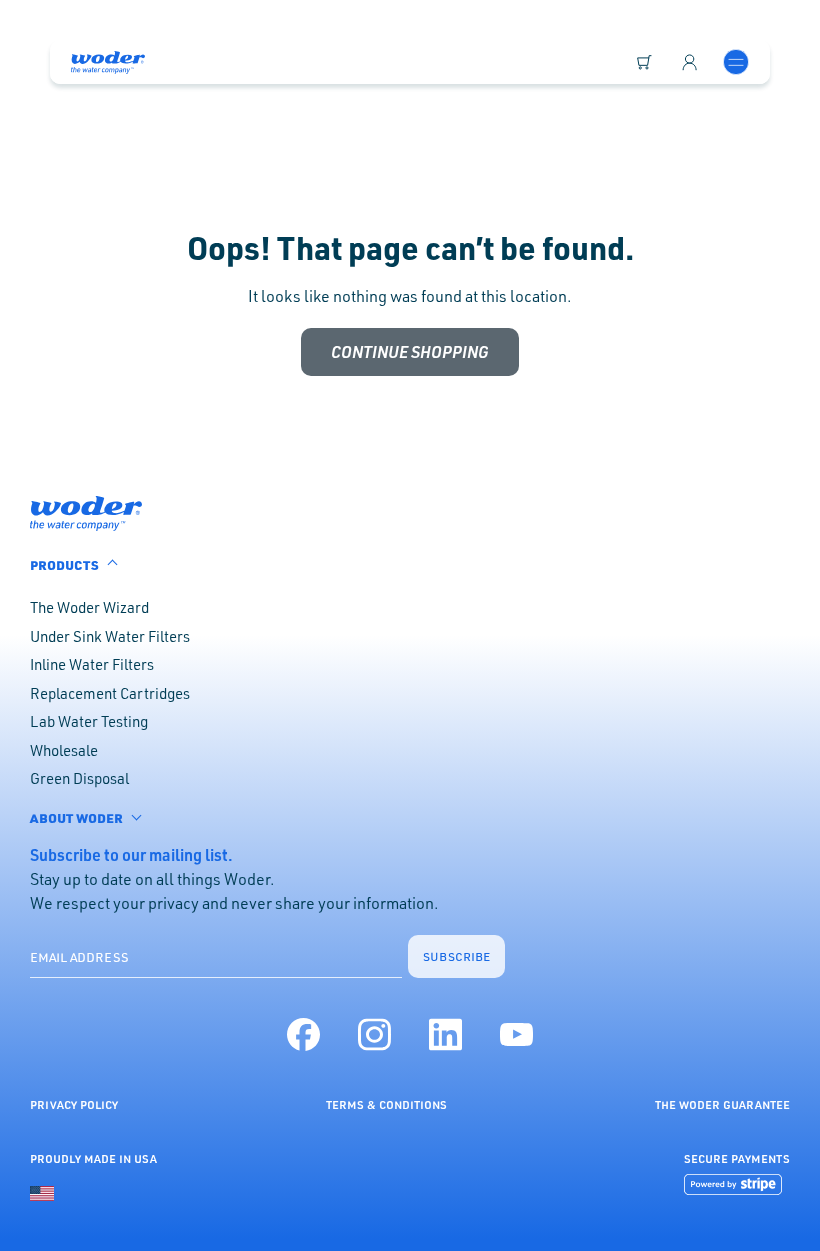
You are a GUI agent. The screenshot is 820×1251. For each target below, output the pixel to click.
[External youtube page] (516, 1034)
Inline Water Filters (92, 664)
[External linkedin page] (445, 1034)
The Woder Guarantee (722, 1103)
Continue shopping (410, 351)
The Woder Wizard (89, 607)
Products (64, 563)
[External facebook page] (303, 1034)
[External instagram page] (374, 1034)
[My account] (690, 62)
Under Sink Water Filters (110, 636)
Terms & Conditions (386, 1103)
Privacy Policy (74, 1103)
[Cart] (644, 62)
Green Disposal (79, 778)
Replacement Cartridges (110, 693)
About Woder (76, 816)
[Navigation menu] (736, 62)
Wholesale (64, 750)
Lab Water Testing (89, 721)
